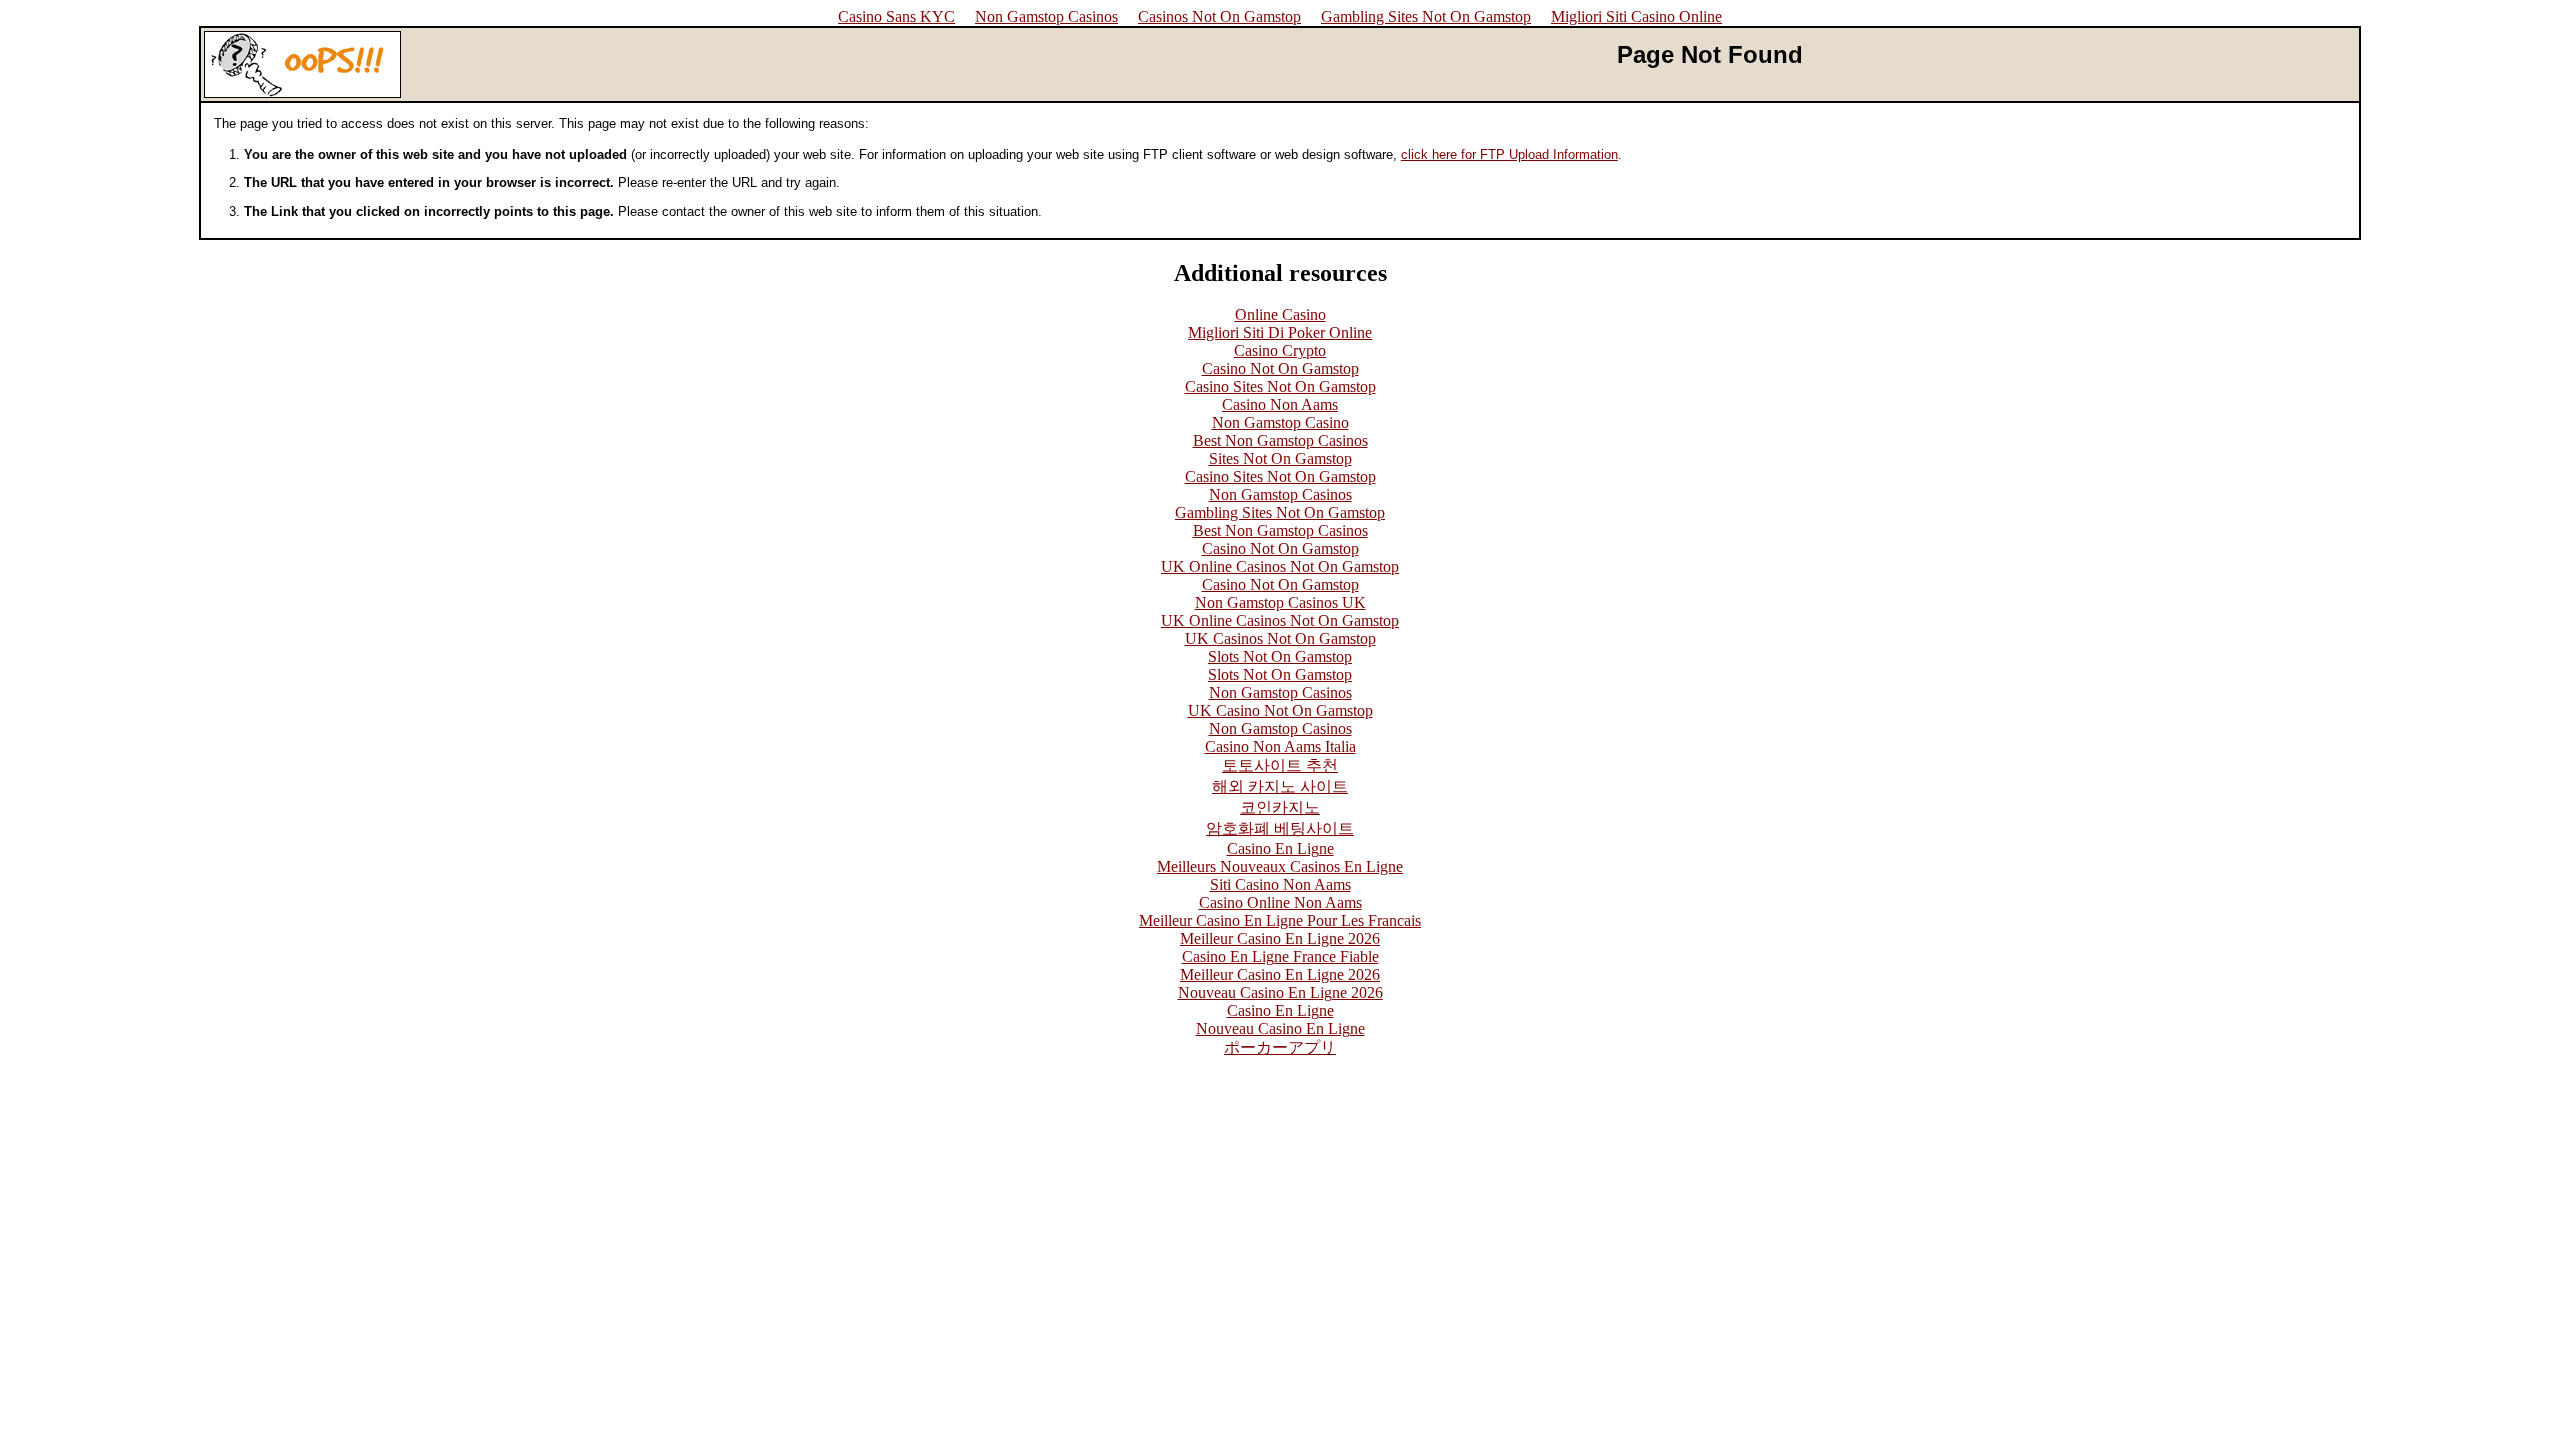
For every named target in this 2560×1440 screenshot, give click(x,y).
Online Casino (1280, 314)
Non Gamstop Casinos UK (1280, 602)
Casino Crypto (1280, 350)
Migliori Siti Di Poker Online (1280, 332)
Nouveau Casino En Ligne (1280, 1028)
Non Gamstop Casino (1280, 422)
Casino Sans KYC (896, 16)
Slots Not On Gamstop (1280, 656)
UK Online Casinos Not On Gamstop (1280, 566)
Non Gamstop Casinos (1046, 16)
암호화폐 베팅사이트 (1280, 828)
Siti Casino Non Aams (1280, 884)
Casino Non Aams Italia (1280, 746)
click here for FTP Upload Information (1509, 154)
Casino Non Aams (1280, 404)
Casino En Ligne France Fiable (1280, 956)
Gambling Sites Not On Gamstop (1426, 16)
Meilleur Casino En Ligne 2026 (1280, 938)
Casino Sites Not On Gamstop (1280, 386)
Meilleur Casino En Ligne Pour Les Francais (1280, 920)
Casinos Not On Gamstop (1219, 16)
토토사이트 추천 (1280, 765)
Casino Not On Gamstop (1280, 368)
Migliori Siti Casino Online (1636, 16)
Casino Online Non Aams (1280, 902)
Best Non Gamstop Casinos (1280, 440)
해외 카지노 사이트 (1280, 786)
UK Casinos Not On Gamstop (1280, 638)
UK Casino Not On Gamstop (1280, 710)
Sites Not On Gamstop (1280, 458)
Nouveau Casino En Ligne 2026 (1280, 992)
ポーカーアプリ (1280, 1047)
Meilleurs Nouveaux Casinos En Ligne (1280, 866)
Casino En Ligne (1280, 848)
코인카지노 (1280, 807)
